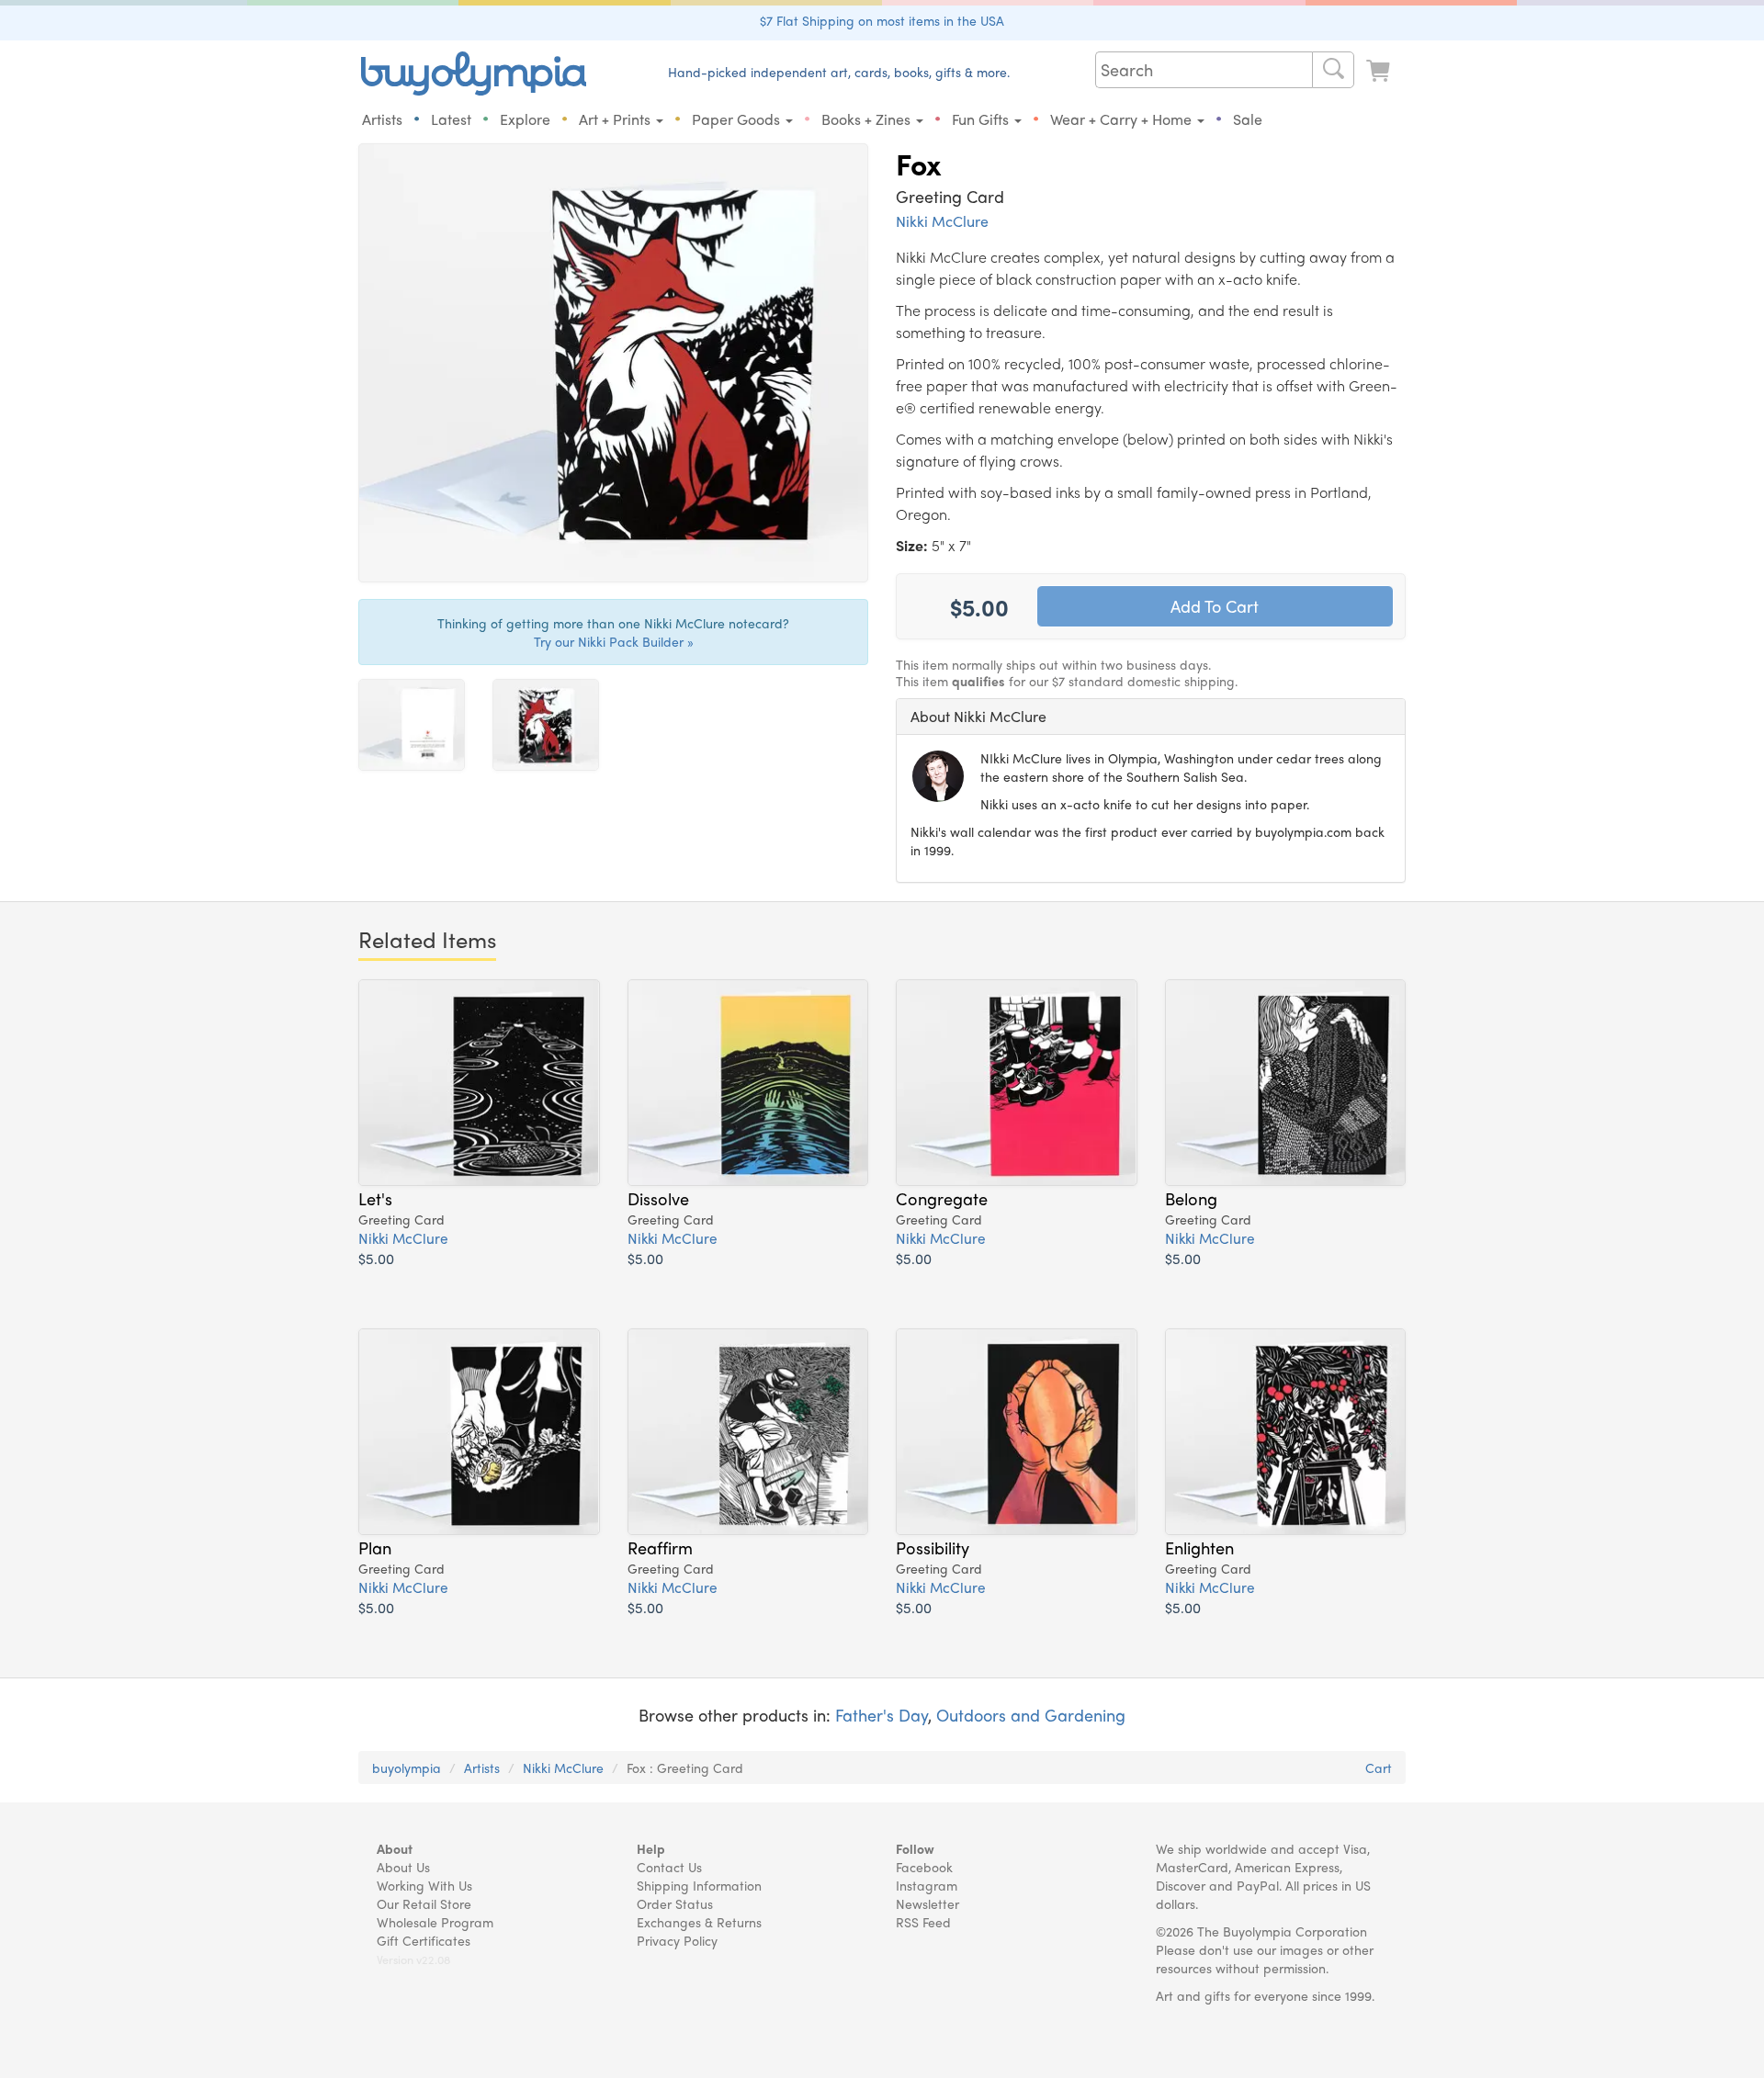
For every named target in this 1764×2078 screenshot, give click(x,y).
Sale (1248, 119)
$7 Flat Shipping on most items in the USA (882, 20)
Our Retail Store (424, 1903)
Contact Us (669, 1867)
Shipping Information (699, 1885)
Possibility (933, 1547)
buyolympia (407, 1767)
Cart (1379, 1767)
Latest (451, 119)
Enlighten (1199, 1547)
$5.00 (376, 1258)
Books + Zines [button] (868, 119)
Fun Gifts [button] (982, 119)
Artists (382, 119)
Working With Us (424, 1885)
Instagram (927, 1885)
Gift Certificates (424, 1940)
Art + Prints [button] (616, 119)
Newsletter (927, 1903)
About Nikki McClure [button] (978, 716)
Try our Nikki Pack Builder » (614, 641)
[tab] (1151, 717)
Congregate (942, 1198)
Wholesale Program (435, 1922)
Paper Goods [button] (738, 119)
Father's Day (882, 1715)
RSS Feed (923, 1922)
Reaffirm (660, 1547)
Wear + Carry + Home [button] (1123, 119)
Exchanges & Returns (699, 1922)
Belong (1191, 1198)
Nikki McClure (942, 221)
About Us (403, 1867)
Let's (375, 1198)
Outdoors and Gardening (1031, 1715)
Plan (375, 1547)
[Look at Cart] (1380, 71)
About (395, 1848)
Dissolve (658, 1198)
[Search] (1333, 70)
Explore (525, 119)
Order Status (675, 1903)
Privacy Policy (677, 1940)
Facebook (924, 1867)
